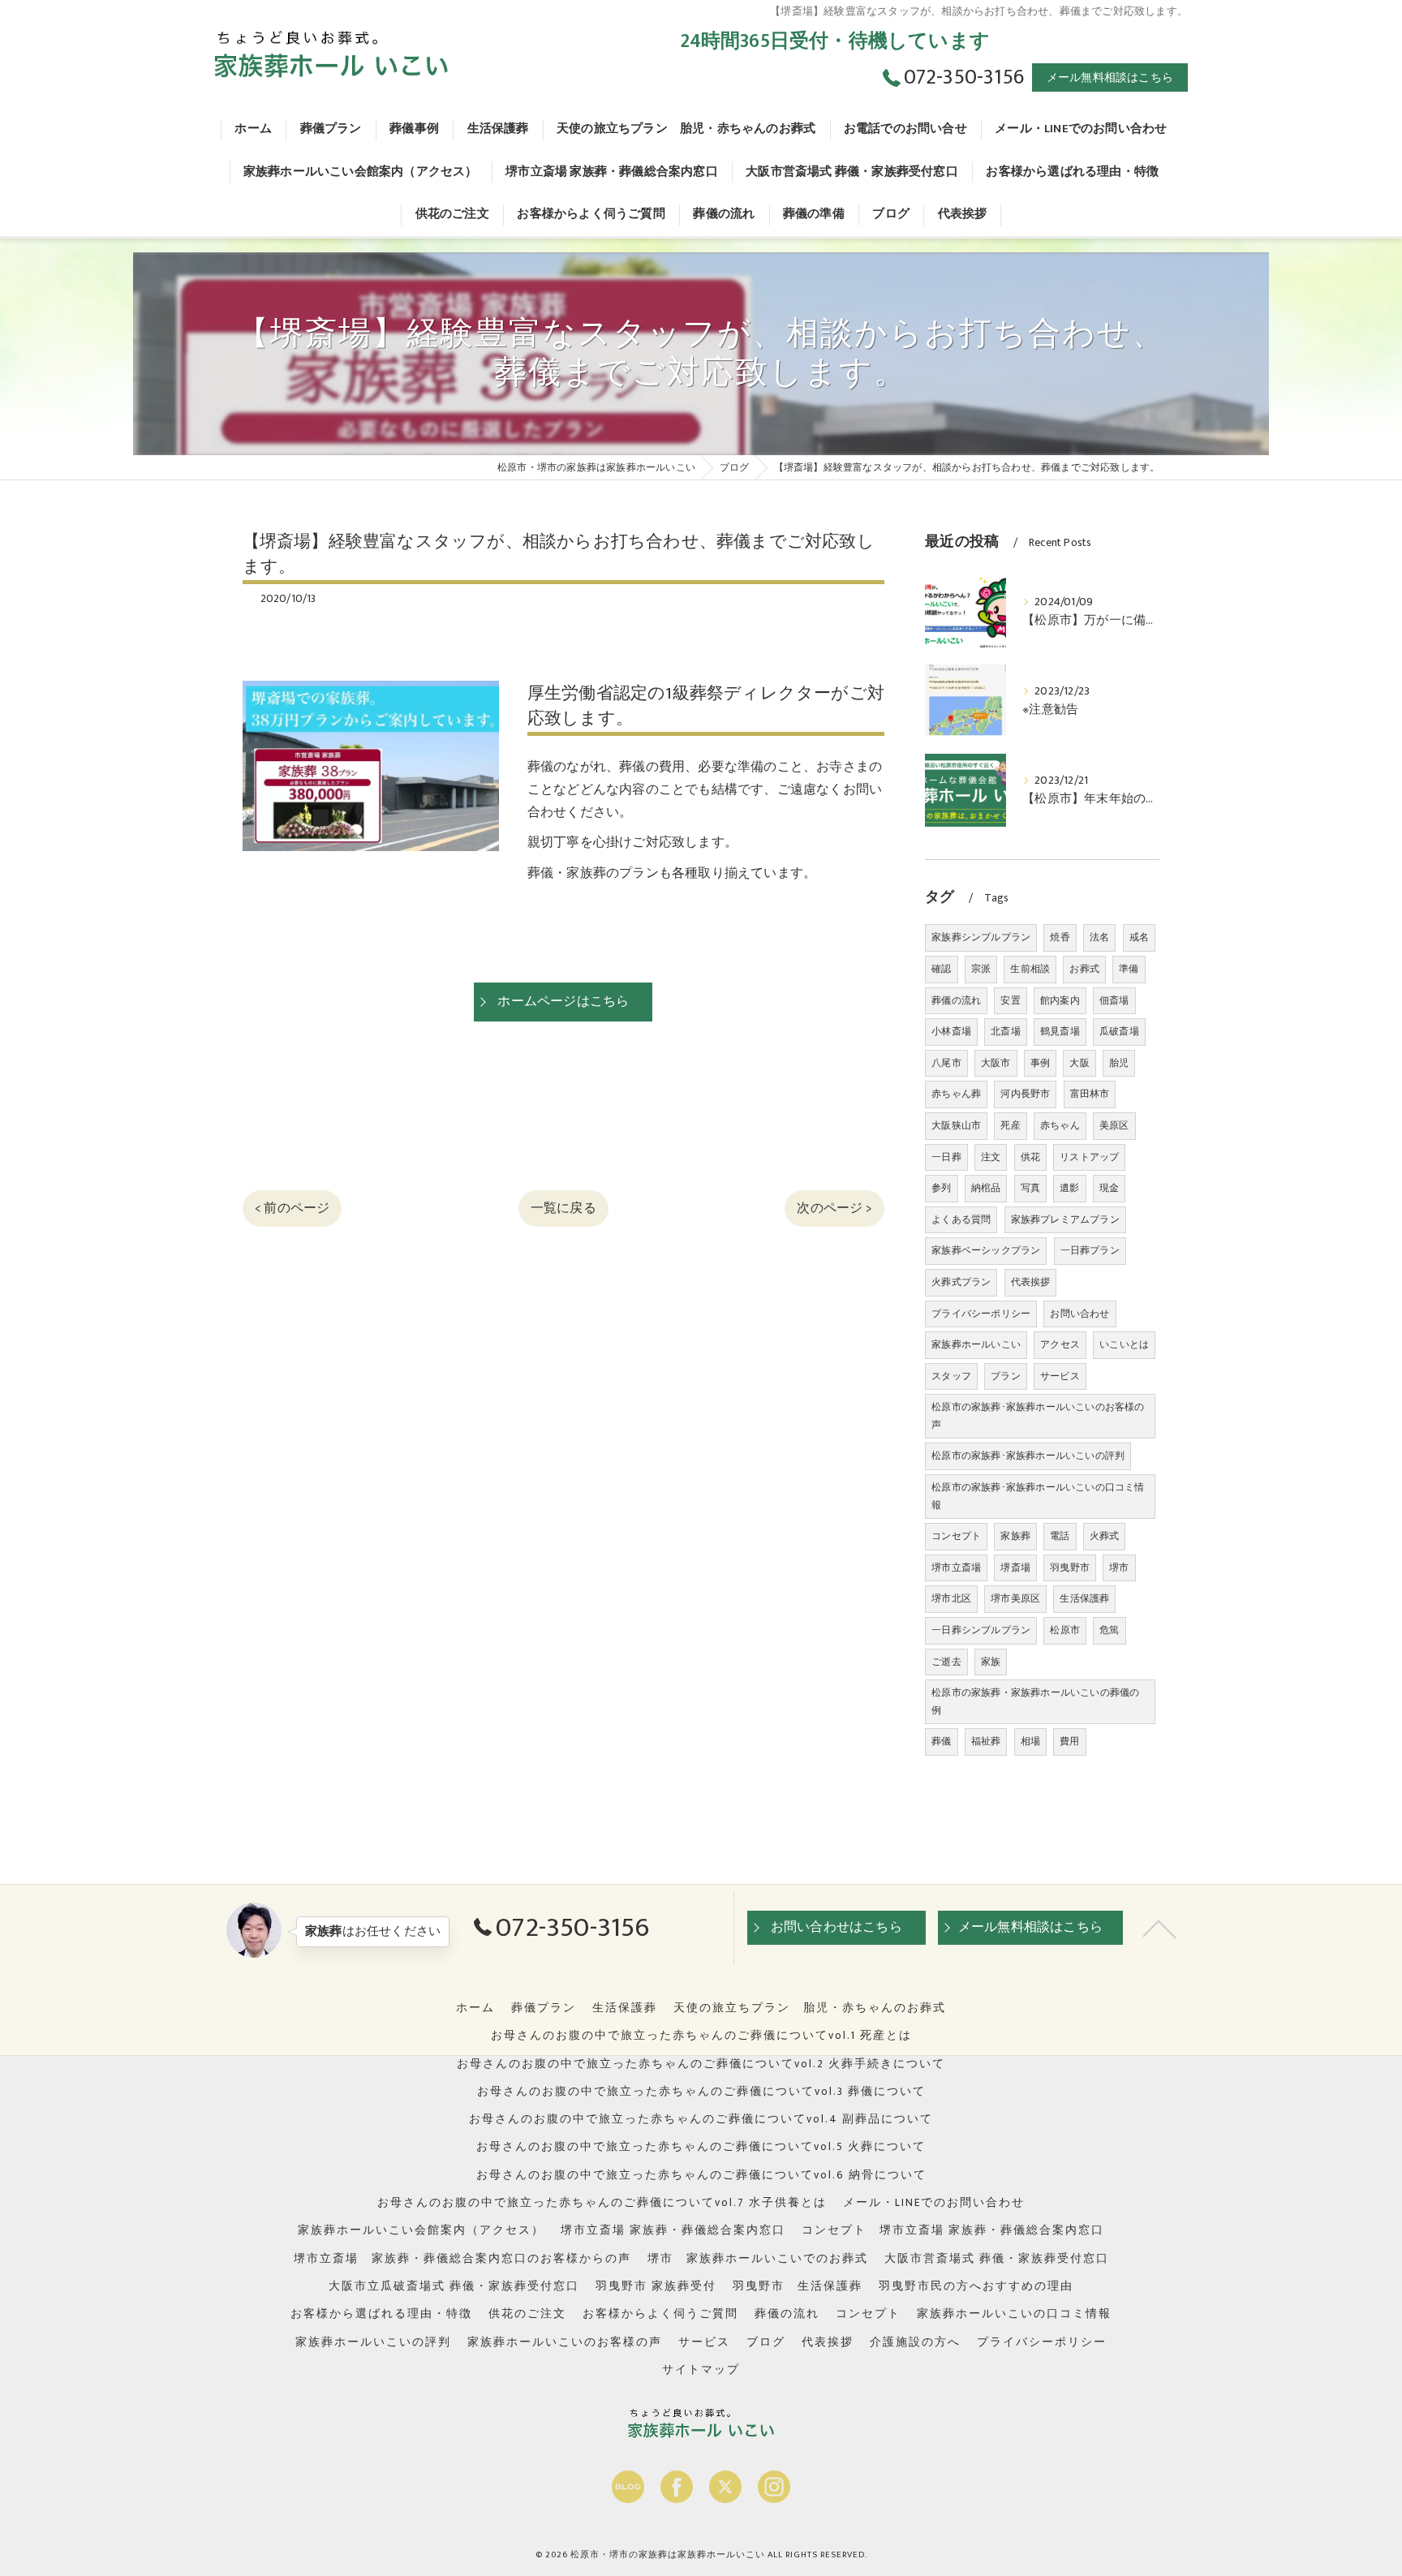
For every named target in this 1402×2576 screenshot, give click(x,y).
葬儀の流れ (956, 1000)
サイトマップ (701, 2370)
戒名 (1139, 937)
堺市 (1119, 1568)
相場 (1030, 1741)
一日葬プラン (1090, 1250)
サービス (1060, 1376)
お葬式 (1084, 969)
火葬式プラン (961, 1282)
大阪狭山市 (956, 1125)
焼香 (1060, 937)
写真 (1030, 1188)
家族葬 (1015, 1536)
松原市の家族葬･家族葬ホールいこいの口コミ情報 (1038, 1496)
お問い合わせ (1079, 1314)
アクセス (1060, 1344)
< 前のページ (292, 1208)
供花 (1030, 1157)
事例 (1040, 1063)
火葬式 (1105, 1536)
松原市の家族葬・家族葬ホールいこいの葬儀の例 (1035, 1701)
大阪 (1079, 1063)
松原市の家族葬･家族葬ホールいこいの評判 (1028, 1456)
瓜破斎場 (1119, 1031)
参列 (941, 1188)
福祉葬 (986, 1741)
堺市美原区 (1015, 1598)
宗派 (981, 969)
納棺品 (986, 1188)
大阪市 (996, 1063)
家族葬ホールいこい (976, 1344)
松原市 (1065, 1630)
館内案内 (1060, 1000)
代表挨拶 (1031, 1282)
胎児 (1119, 1063)
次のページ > (834, 1208)
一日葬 (946, 1157)
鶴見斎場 (1060, 1031)
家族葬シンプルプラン (981, 937)
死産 (1010, 1125)
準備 (1129, 969)
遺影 (1069, 1188)
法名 (1099, 937)
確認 (941, 969)
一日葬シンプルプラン (981, 1630)
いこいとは (1124, 1344)
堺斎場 (1015, 1568)
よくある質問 (961, 1219)
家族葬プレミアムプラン (1065, 1219)
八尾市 (946, 1063)
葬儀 (941, 1741)
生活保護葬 (1084, 1598)
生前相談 (1030, 969)
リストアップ (1089, 1157)
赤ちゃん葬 (956, 1094)
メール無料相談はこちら (1110, 77)
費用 (1069, 1741)
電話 (1060, 1536)
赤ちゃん (1060, 1125)
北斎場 (1006, 1031)
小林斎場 (951, 1031)
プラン (1006, 1376)
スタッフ (951, 1376)
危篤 (1109, 1630)
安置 (1010, 1000)
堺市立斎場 (956, 1568)
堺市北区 (951, 1598)
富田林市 (1090, 1094)
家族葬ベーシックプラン (986, 1250)
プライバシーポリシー (981, 1314)
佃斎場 (1114, 1000)
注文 (991, 1157)
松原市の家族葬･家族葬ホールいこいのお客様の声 (1038, 1416)
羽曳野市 (1070, 1568)
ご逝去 (946, 1662)
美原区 (1114, 1125)
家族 (991, 1662)
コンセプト (956, 1536)
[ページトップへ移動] (1159, 1928)
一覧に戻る (563, 1208)
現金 (1109, 1188)
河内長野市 (1025, 1094)
